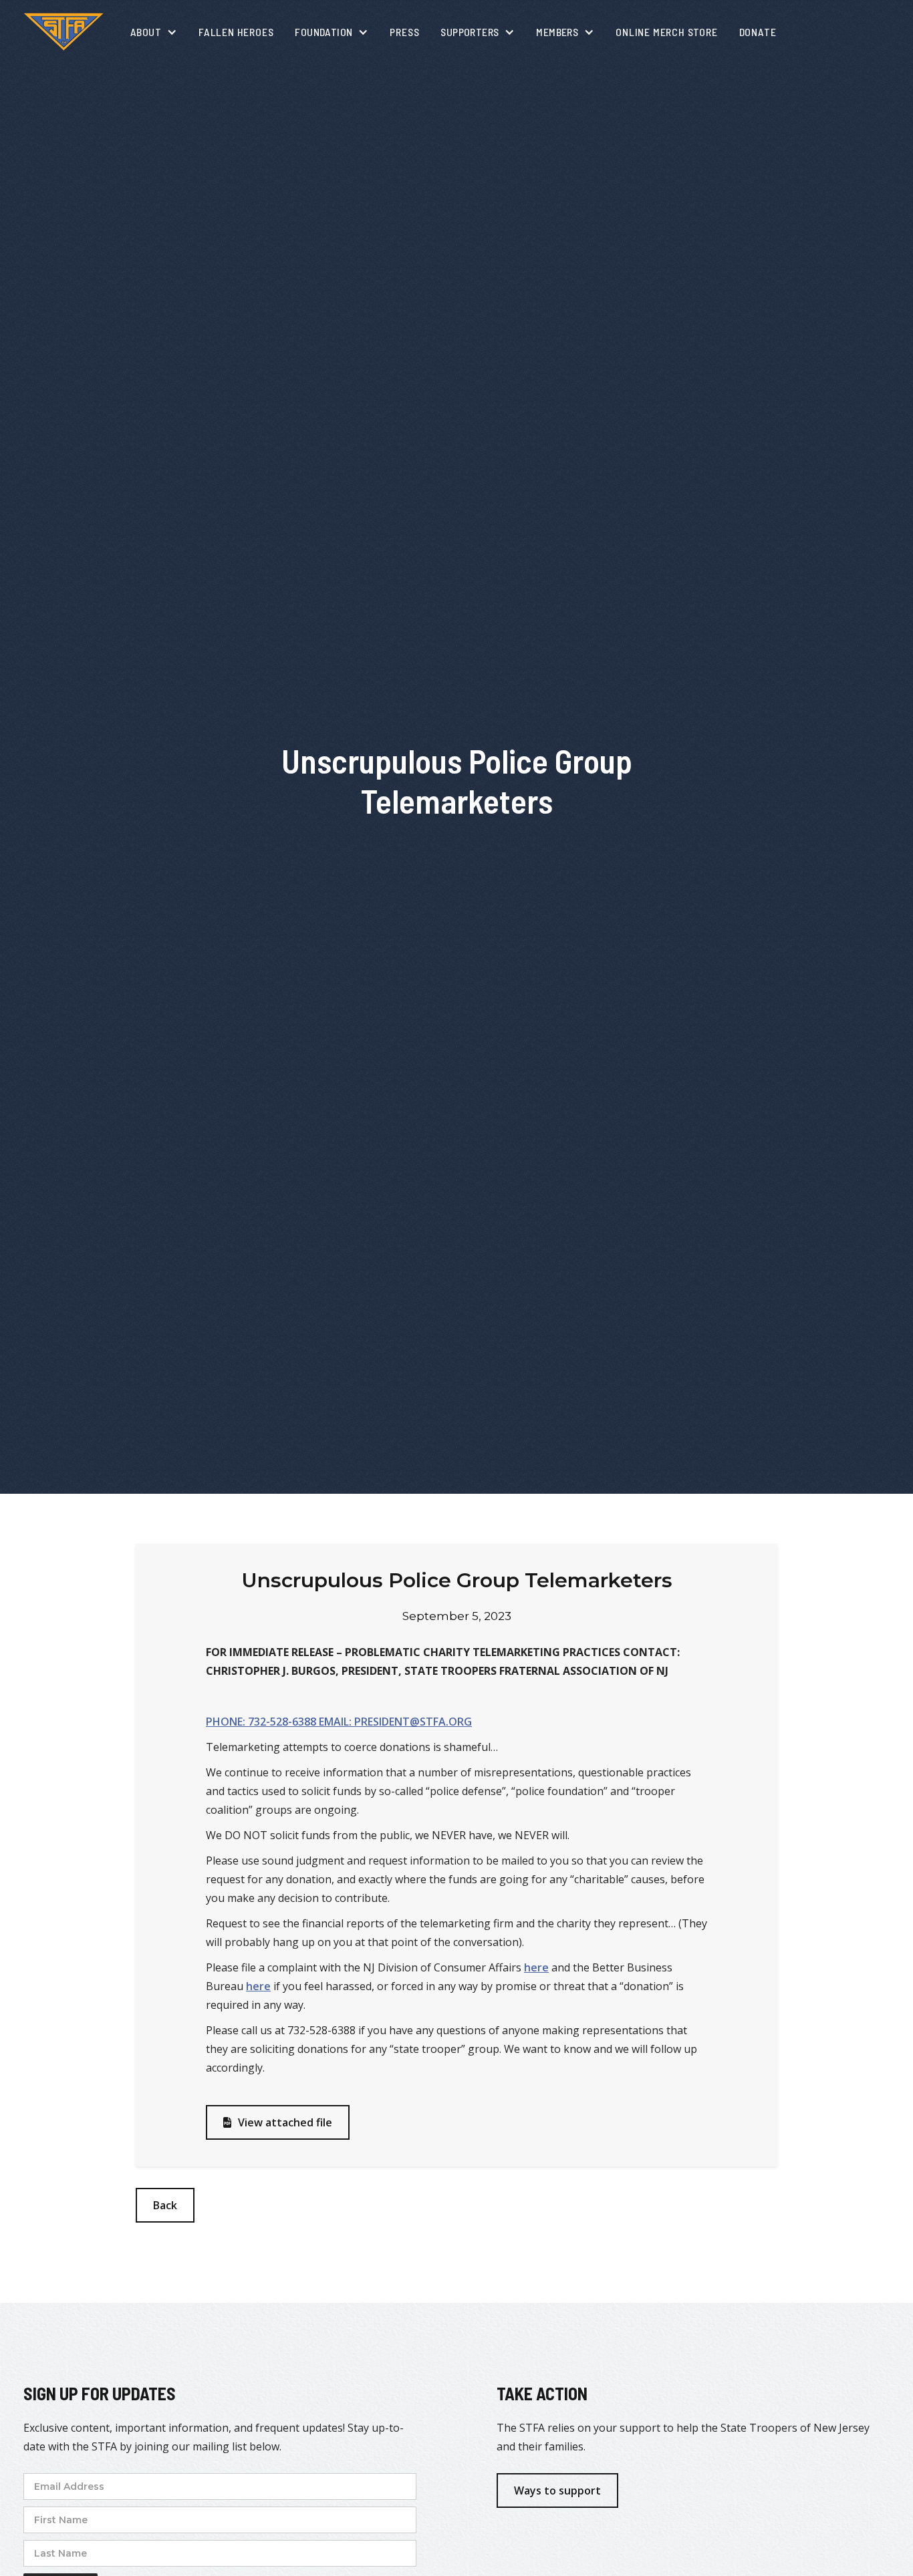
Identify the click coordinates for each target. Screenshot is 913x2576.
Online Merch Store (666, 32)
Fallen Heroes (236, 32)
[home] (63, 32)
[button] (154, 32)
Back (165, 2205)
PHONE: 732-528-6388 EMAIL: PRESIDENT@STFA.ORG (339, 1722)
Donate (758, 32)
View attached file (278, 2122)
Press (404, 32)
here (536, 1967)
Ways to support (557, 2490)
